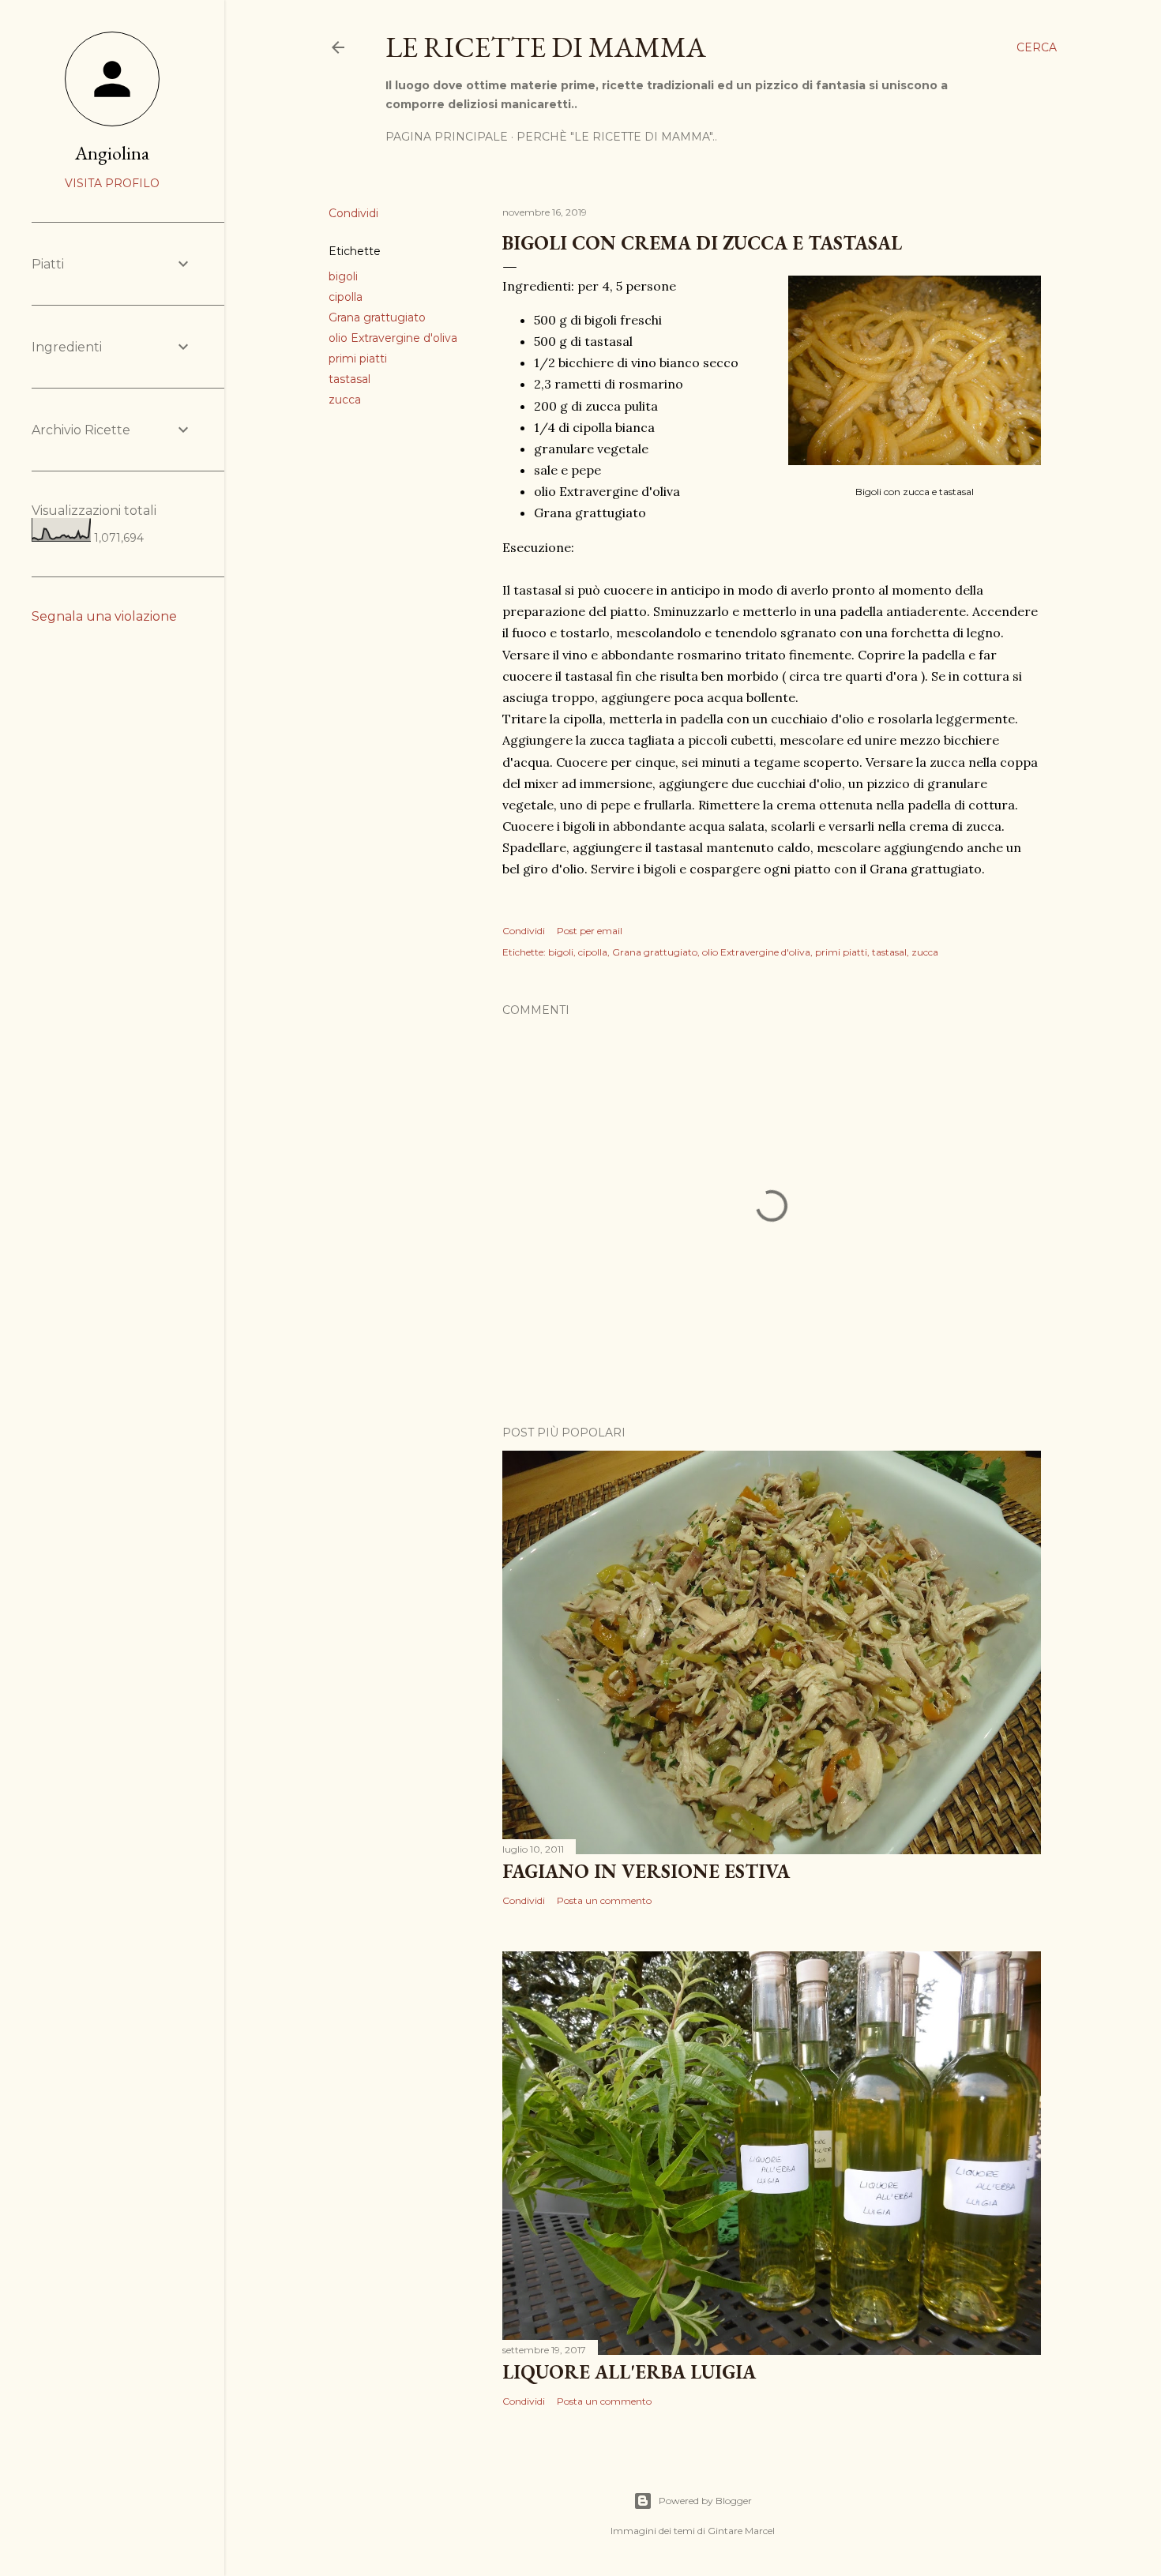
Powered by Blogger (705, 2501)
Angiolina (112, 153)
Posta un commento (604, 1900)
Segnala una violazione (104, 616)
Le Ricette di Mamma (546, 47)
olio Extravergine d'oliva (393, 338)
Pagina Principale (447, 137)
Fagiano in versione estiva (646, 1871)
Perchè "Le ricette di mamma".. (617, 137)
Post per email (590, 931)
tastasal (349, 379)
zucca (345, 400)
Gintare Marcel (741, 2531)
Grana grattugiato (377, 317)
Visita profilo (112, 183)
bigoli (343, 276)
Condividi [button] (353, 213)
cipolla (346, 297)
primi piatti (358, 359)
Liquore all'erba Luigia (629, 2372)
